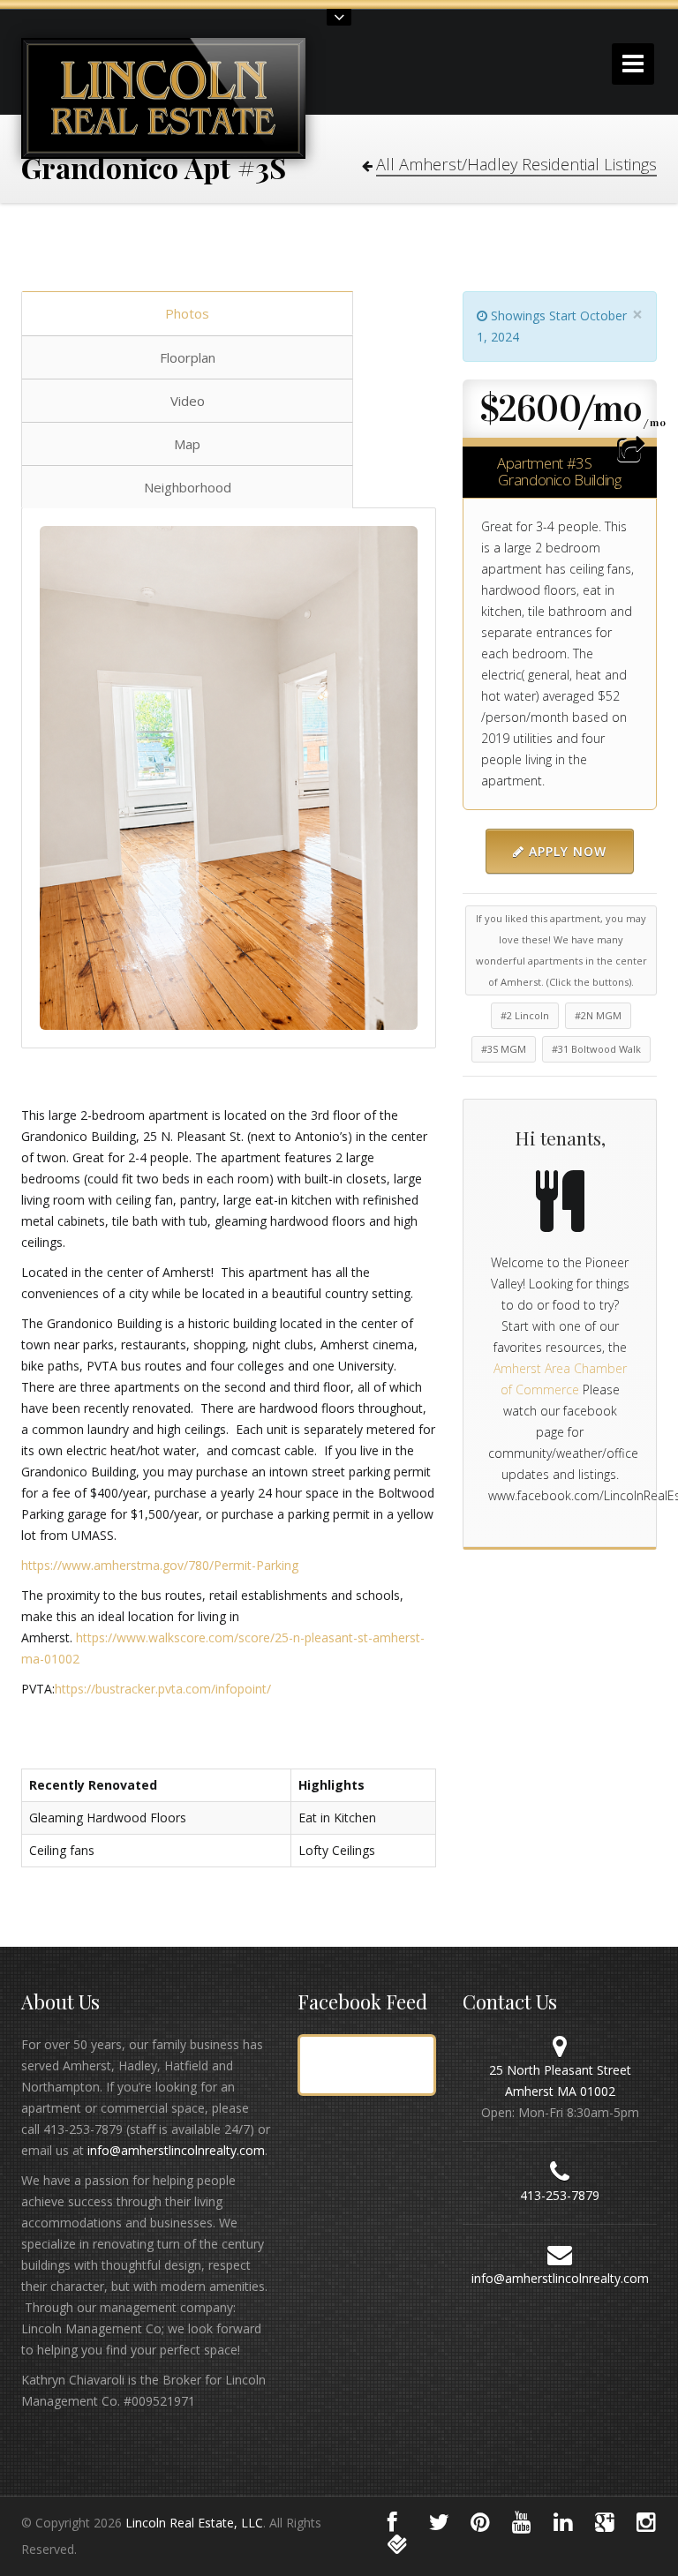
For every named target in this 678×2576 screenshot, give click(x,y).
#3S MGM (504, 1049)
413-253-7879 (560, 2195)
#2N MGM (598, 1015)
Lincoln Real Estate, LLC (194, 2523)
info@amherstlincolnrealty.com (176, 2150)
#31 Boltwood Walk (596, 1049)
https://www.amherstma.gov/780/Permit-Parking (160, 1565)
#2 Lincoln (525, 1015)
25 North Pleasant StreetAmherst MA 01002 (560, 2080)
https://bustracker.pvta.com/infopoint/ (163, 1689)
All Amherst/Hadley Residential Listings (516, 164)
